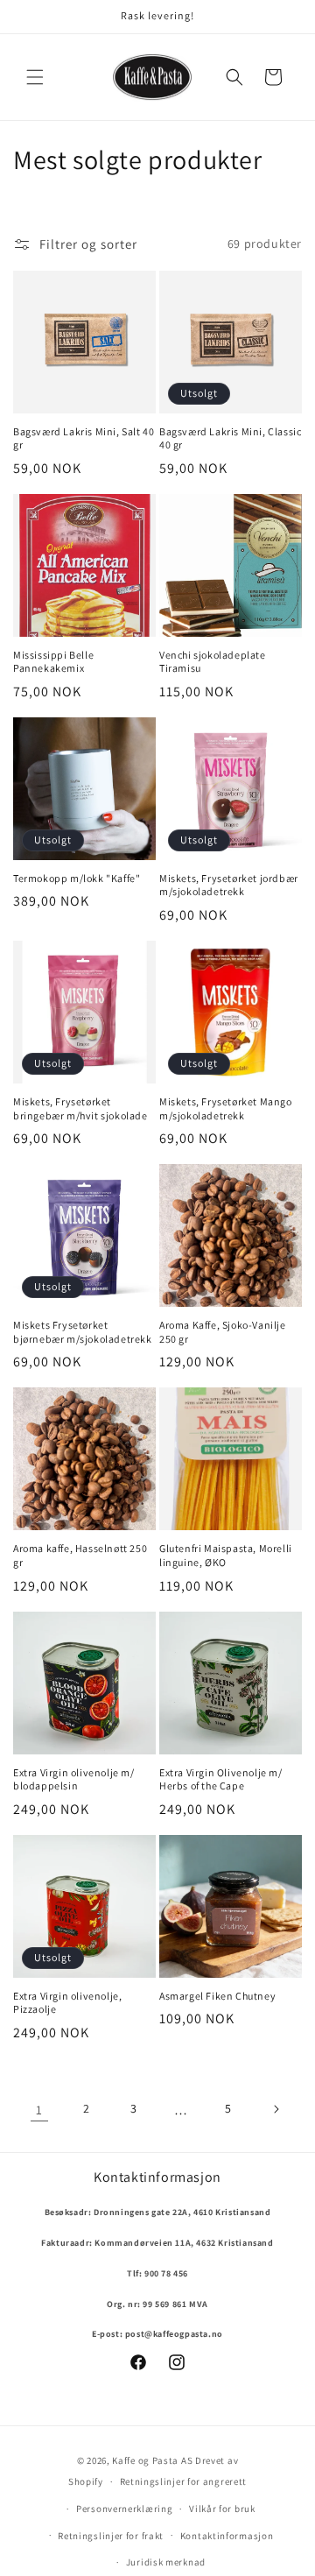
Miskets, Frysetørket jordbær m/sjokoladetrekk (229, 885)
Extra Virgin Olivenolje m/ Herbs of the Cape (221, 1779)
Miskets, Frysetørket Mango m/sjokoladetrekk (226, 1108)
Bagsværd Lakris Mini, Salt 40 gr (84, 438)
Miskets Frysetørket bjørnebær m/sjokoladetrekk (83, 1332)
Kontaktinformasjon (227, 2536)
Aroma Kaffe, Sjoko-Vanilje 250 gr (223, 1332)
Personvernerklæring (124, 2509)
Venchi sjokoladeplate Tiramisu (213, 662)
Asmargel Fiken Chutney (217, 1996)
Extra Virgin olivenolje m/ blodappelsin (74, 1779)
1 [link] (39, 2110)
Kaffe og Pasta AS (152, 2460)
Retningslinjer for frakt (111, 2536)
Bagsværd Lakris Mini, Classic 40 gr (230, 438)
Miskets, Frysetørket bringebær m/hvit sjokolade (80, 1108)
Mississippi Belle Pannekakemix (53, 662)
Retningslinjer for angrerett (184, 2481)
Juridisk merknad (166, 2562)
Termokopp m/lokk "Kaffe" (77, 878)
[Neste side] (276, 2109)
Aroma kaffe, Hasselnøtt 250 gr (80, 1555)
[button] (35, 77)
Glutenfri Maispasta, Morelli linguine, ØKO (226, 1555)
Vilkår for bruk (222, 2509)
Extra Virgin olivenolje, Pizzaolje (67, 2003)
